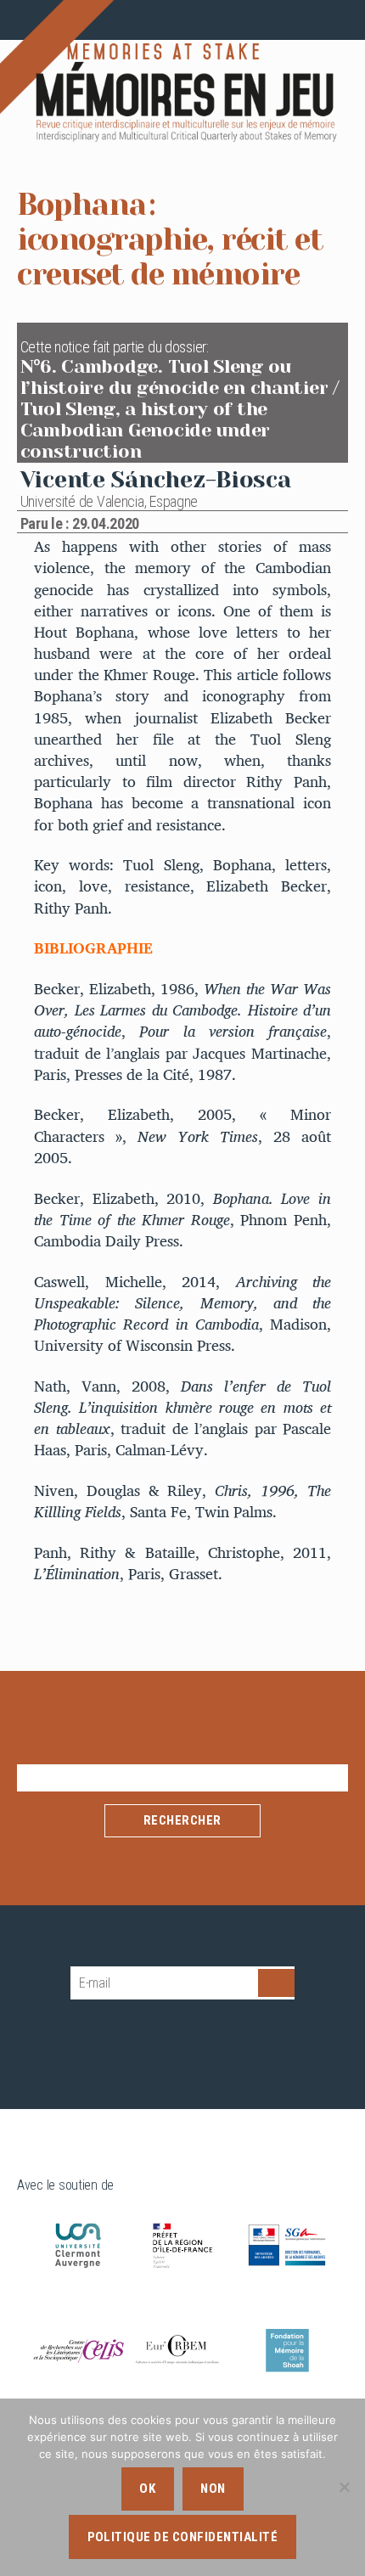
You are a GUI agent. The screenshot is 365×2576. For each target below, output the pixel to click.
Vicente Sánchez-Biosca (156, 479)
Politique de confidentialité (183, 2537)
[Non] (344, 2487)
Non (213, 2489)
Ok (147, 2489)
